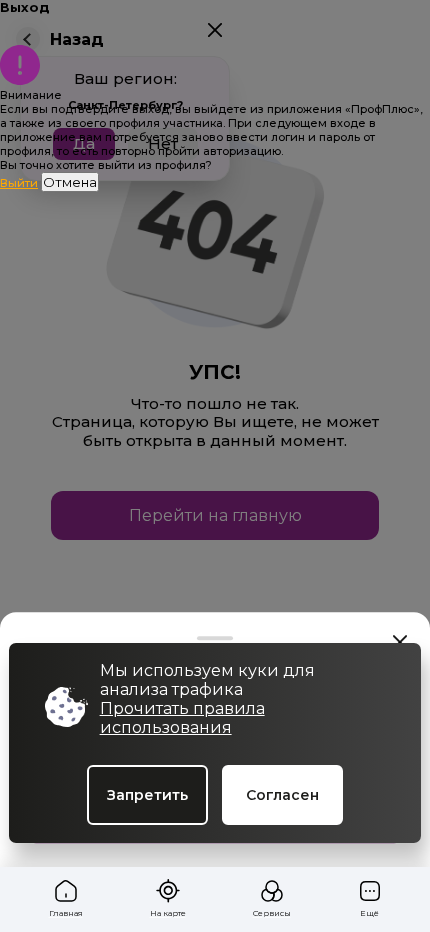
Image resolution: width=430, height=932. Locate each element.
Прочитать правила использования (182, 718)
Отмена (70, 182)
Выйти (19, 183)
